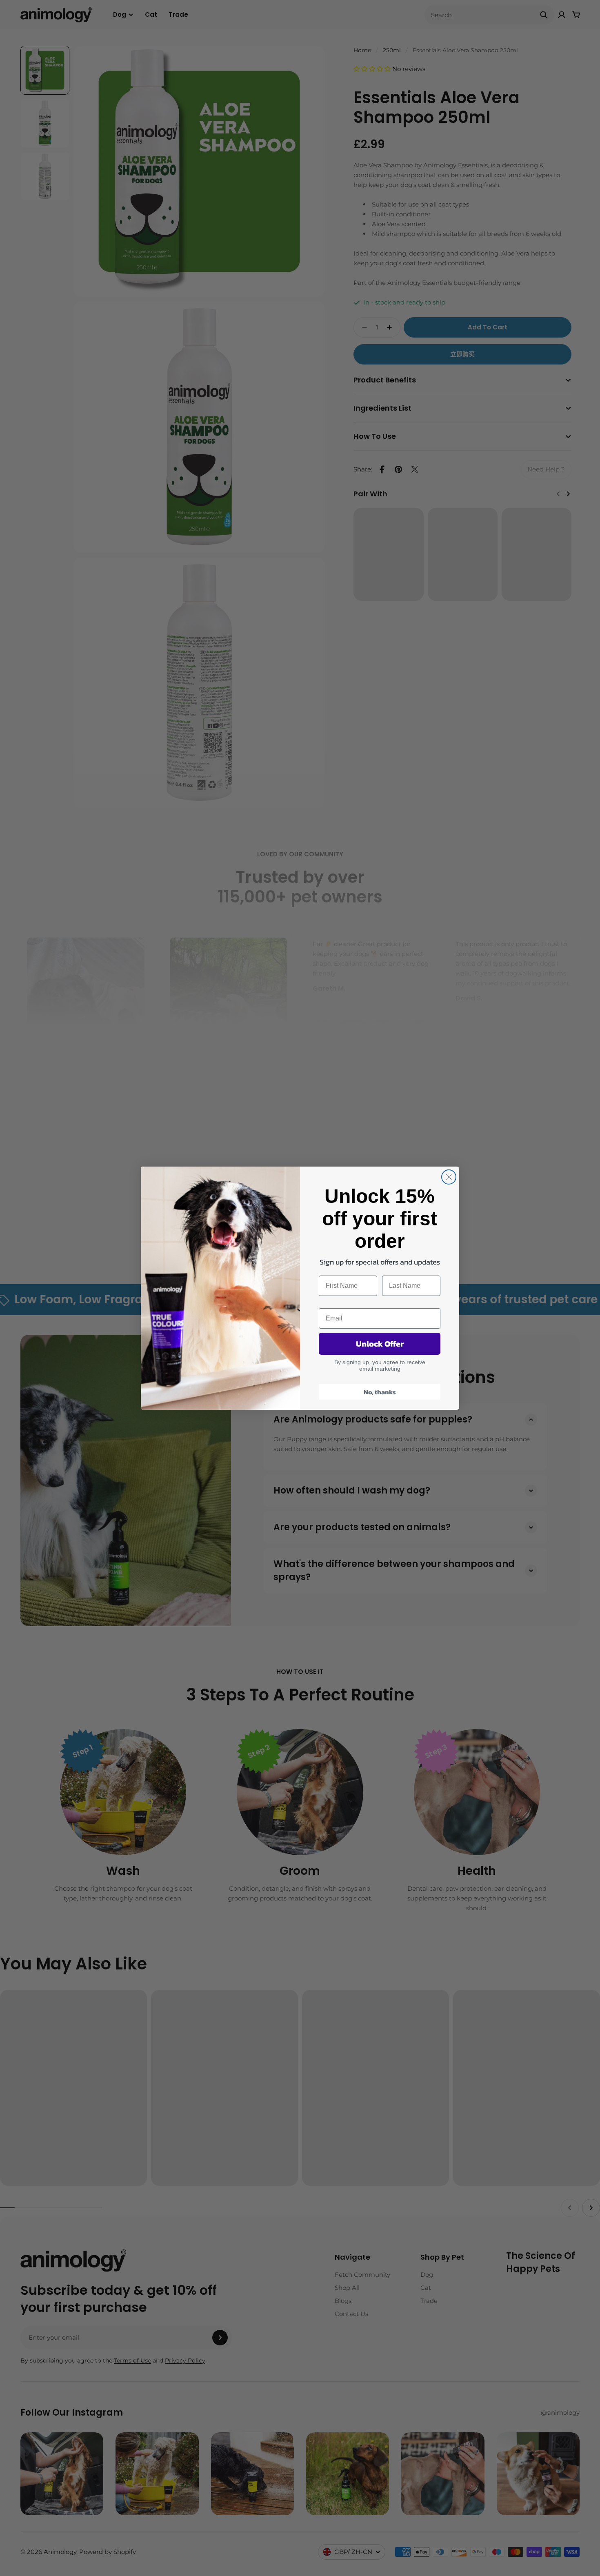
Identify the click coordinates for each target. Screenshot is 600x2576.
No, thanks (380, 1392)
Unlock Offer (380, 1344)
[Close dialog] (449, 1177)
